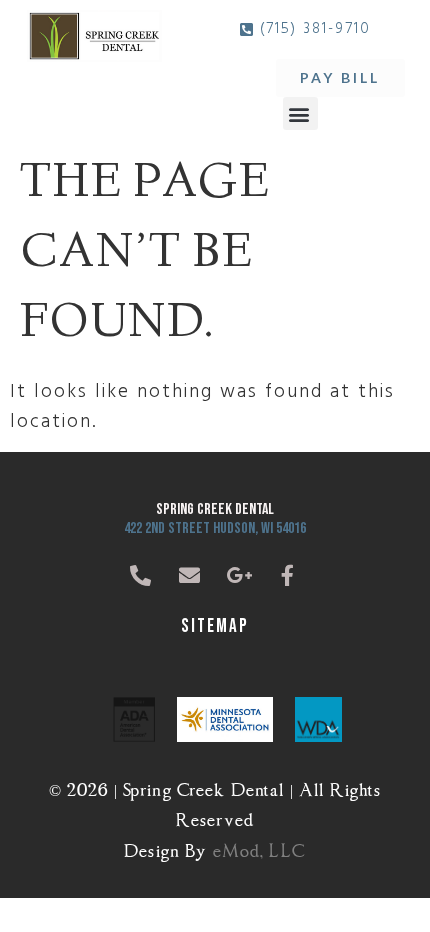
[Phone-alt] (142, 576)
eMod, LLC (259, 847)
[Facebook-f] (289, 576)
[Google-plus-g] (240, 576)
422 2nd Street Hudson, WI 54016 (215, 528)
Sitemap (215, 626)
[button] (300, 113)
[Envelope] (191, 576)
